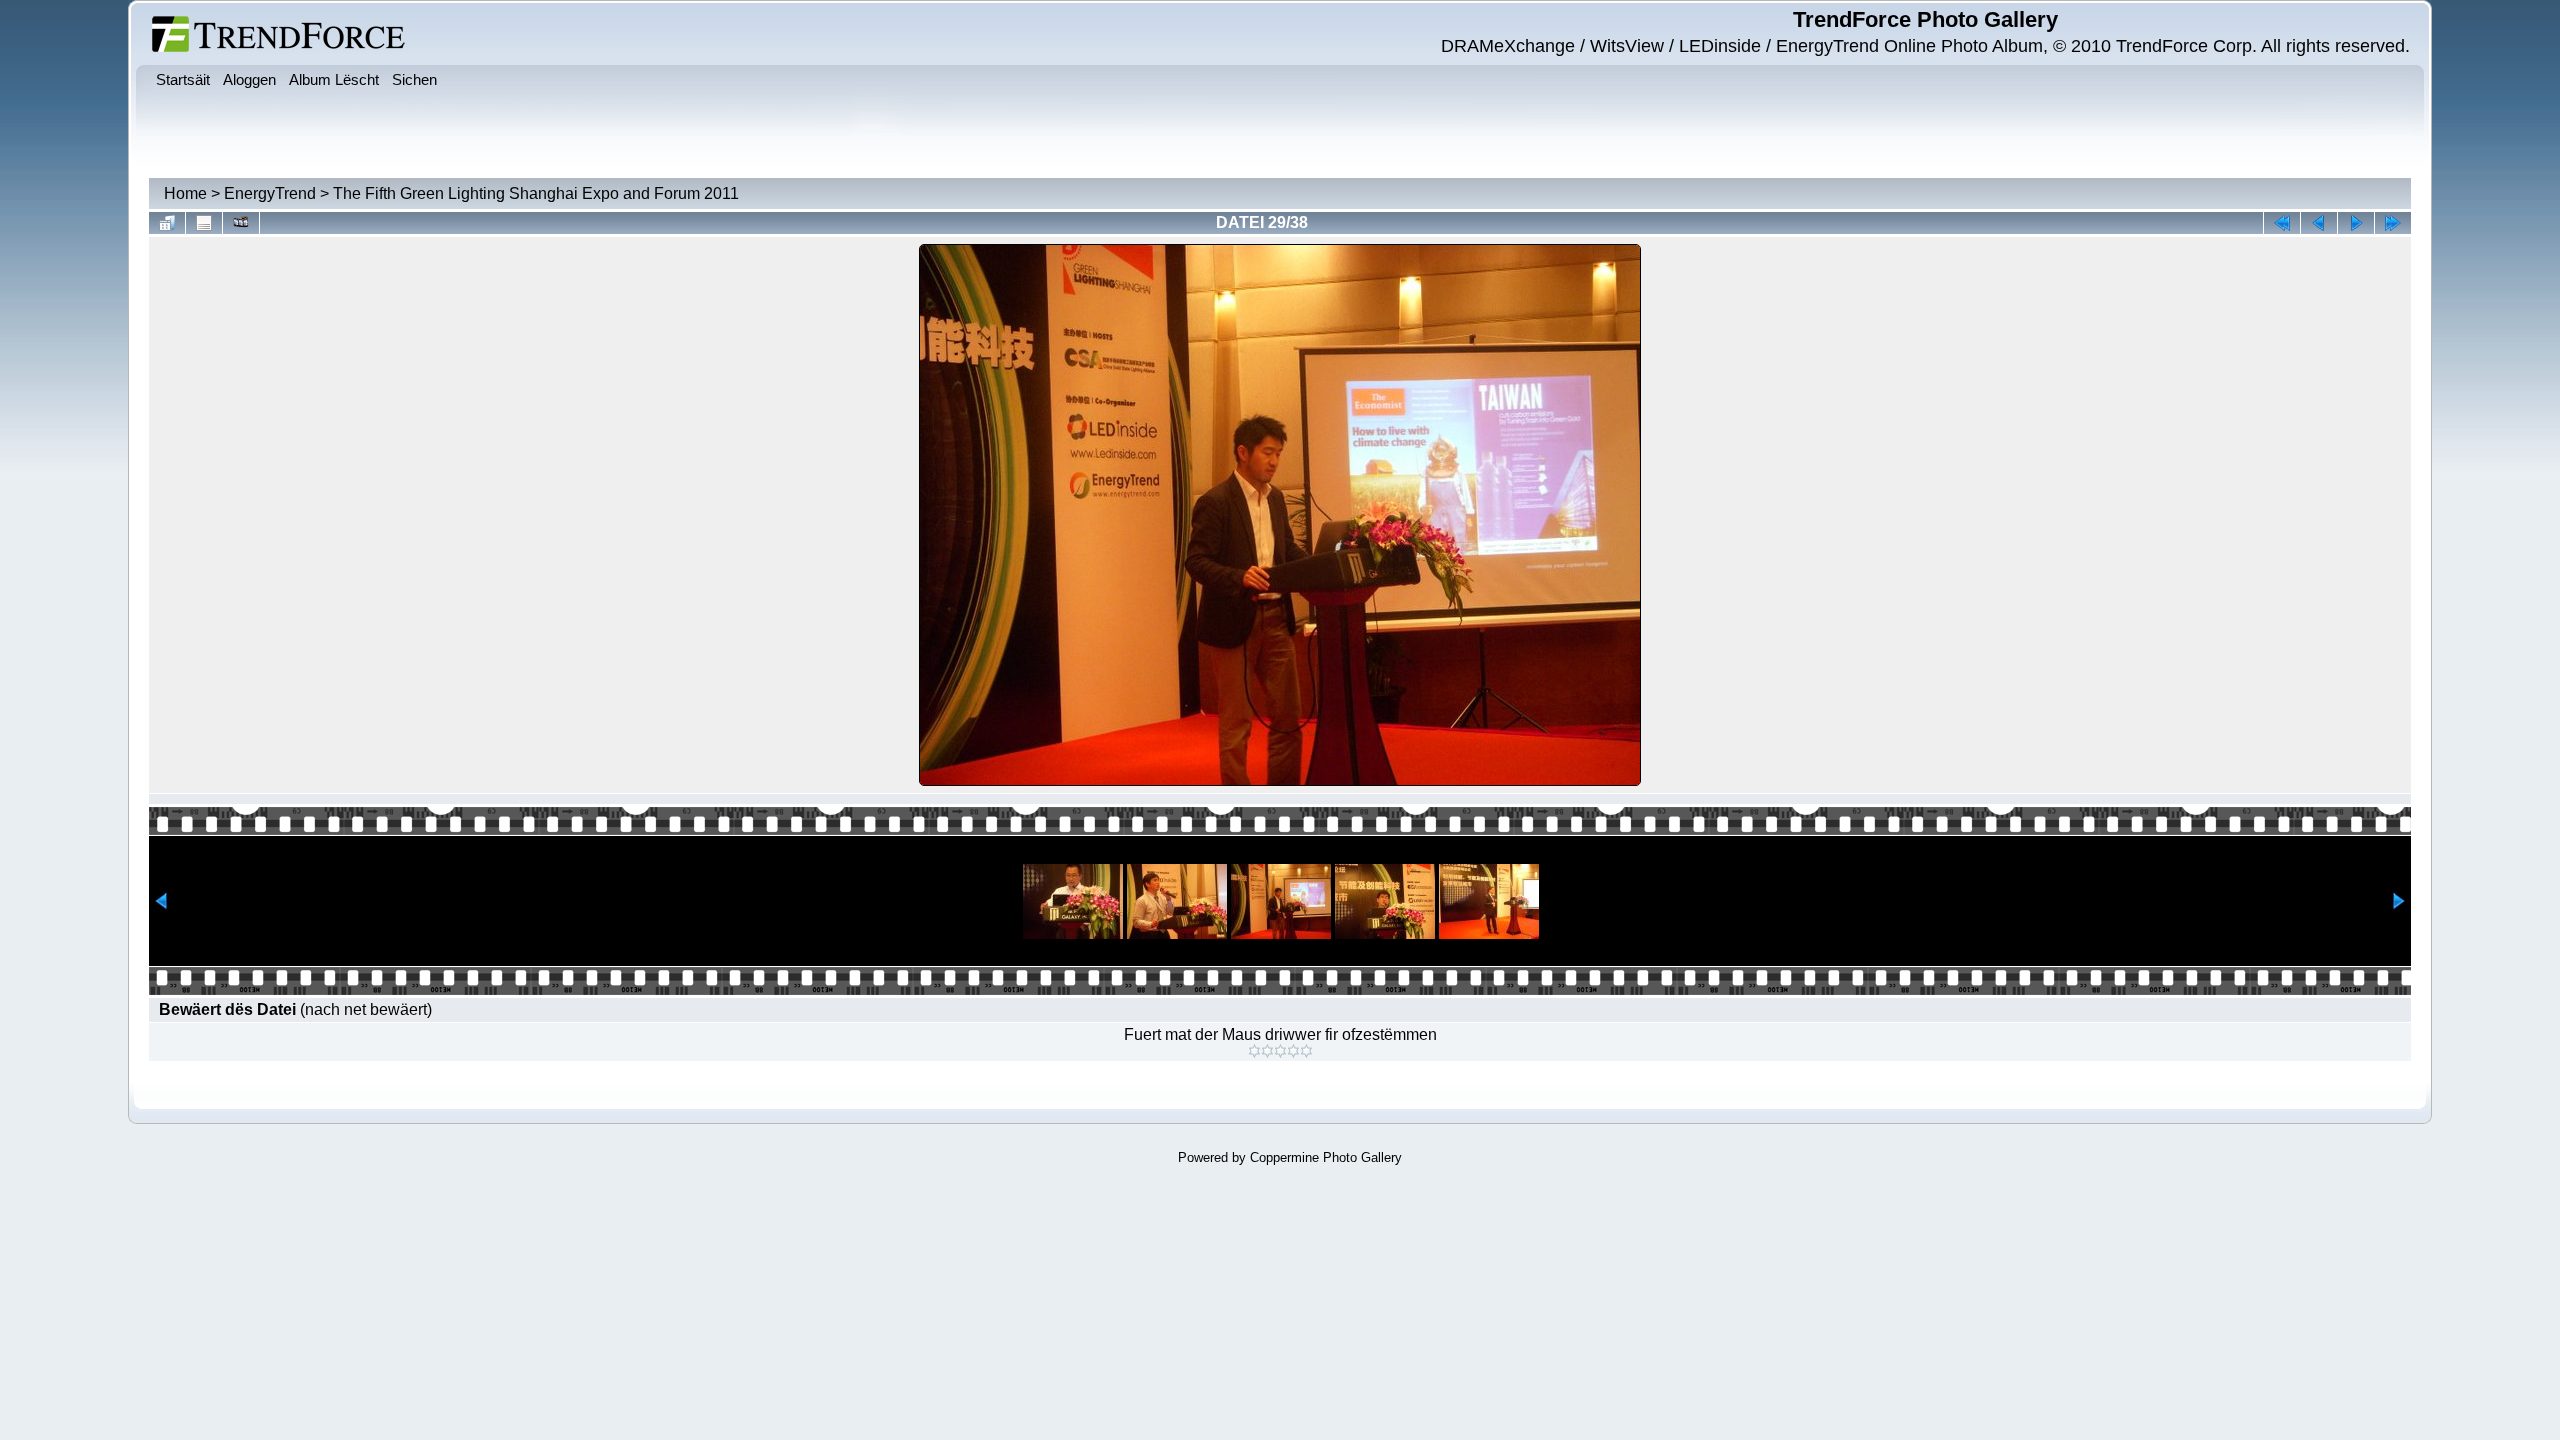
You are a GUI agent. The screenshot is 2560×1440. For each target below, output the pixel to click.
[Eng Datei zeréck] (2356, 223)
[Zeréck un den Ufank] (2282, 223)
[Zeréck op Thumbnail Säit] (167, 223)
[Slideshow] (241, 223)
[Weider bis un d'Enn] (2393, 223)
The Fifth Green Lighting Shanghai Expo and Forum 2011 (536, 193)
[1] (1254, 1051)
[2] (1267, 1051)
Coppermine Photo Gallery (1326, 1157)
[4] (1293, 1051)
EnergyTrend (270, 193)
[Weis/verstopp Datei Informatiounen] (204, 223)
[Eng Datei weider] (2319, 223)
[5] (1306, 1051)
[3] (1280, 1051)
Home (185, 193)
